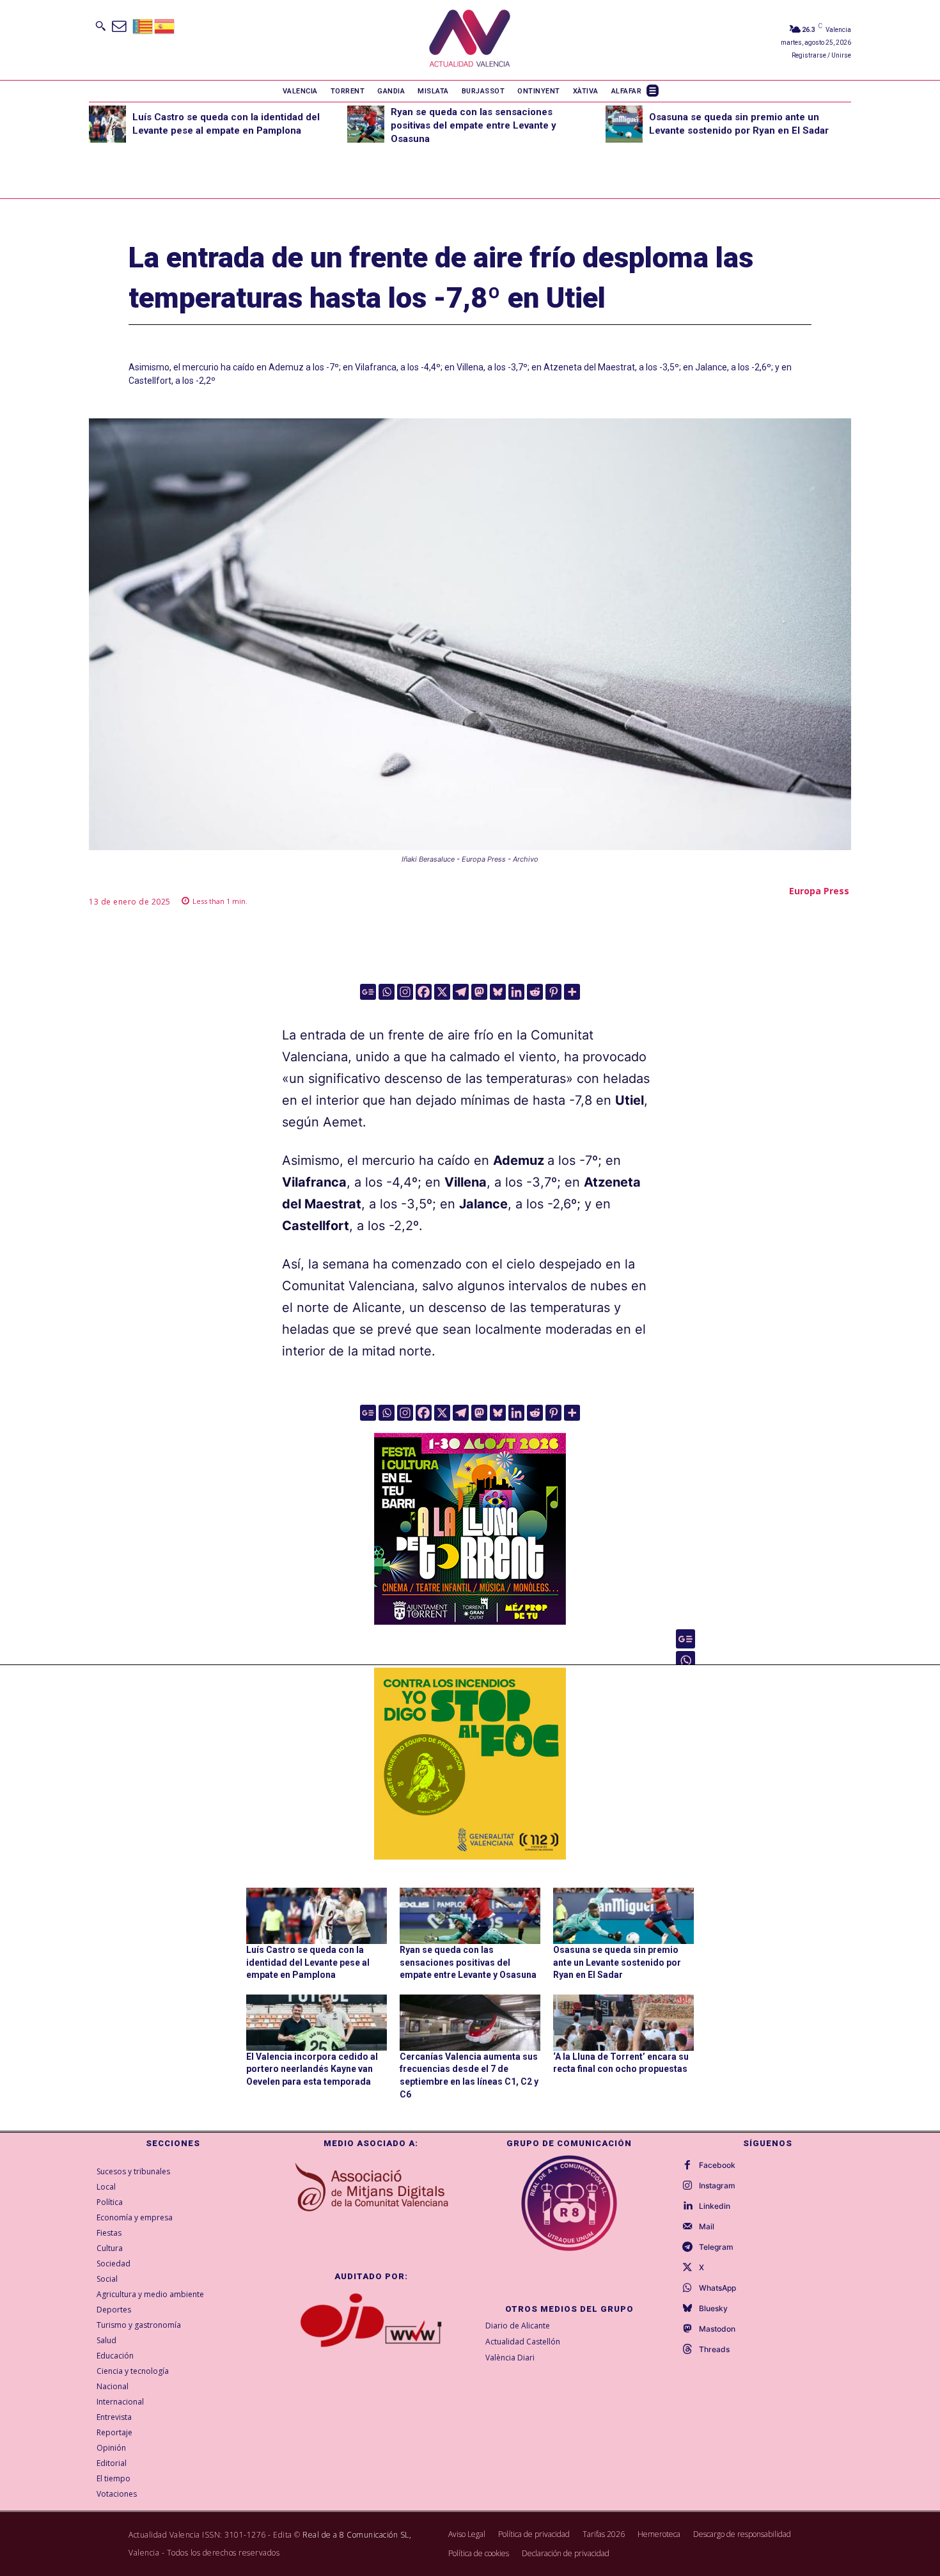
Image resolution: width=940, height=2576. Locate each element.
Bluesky (713, 2309)
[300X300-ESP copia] (470, 1764)
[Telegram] (461, 992)
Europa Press (819, 891)
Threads (714, 2350)
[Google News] (368, 992)
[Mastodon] (479, 992)
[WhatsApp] (687, 2288)
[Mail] (687, 2227)
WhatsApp (717, 2288)
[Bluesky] (498, 992)
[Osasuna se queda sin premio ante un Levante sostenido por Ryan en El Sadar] (624, 124)
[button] (100, 26)
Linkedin (715, 2206)
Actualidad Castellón (523, 2342)
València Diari (510, 2358)
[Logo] (470, 40)
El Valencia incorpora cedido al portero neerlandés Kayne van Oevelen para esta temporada (312, 2069)
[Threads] (687, 2350)
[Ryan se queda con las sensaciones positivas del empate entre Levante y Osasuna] (366, 124)
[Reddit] (535, 992)
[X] (442, 992)
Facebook (717, 2165)
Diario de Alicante (518, 2326)
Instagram (717, 2186)
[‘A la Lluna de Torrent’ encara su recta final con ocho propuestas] (623, 2023)
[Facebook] (424, 992)
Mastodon (717, 2329)
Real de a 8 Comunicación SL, (357, 2535)
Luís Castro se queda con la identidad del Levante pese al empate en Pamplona (308, 1962)
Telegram (716, 2247)
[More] (572, 992)
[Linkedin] (516, 992)
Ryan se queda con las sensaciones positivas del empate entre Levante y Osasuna (474, 125)
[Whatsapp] (387, 992)
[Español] (165, 25)
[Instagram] (405, 992)
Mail (707, 2227)
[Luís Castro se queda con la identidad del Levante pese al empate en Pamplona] (107, 124)
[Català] (143, 25)
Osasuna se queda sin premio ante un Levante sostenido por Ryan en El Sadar (617, 1962)
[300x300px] (470, 1620)
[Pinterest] (553, 992)
